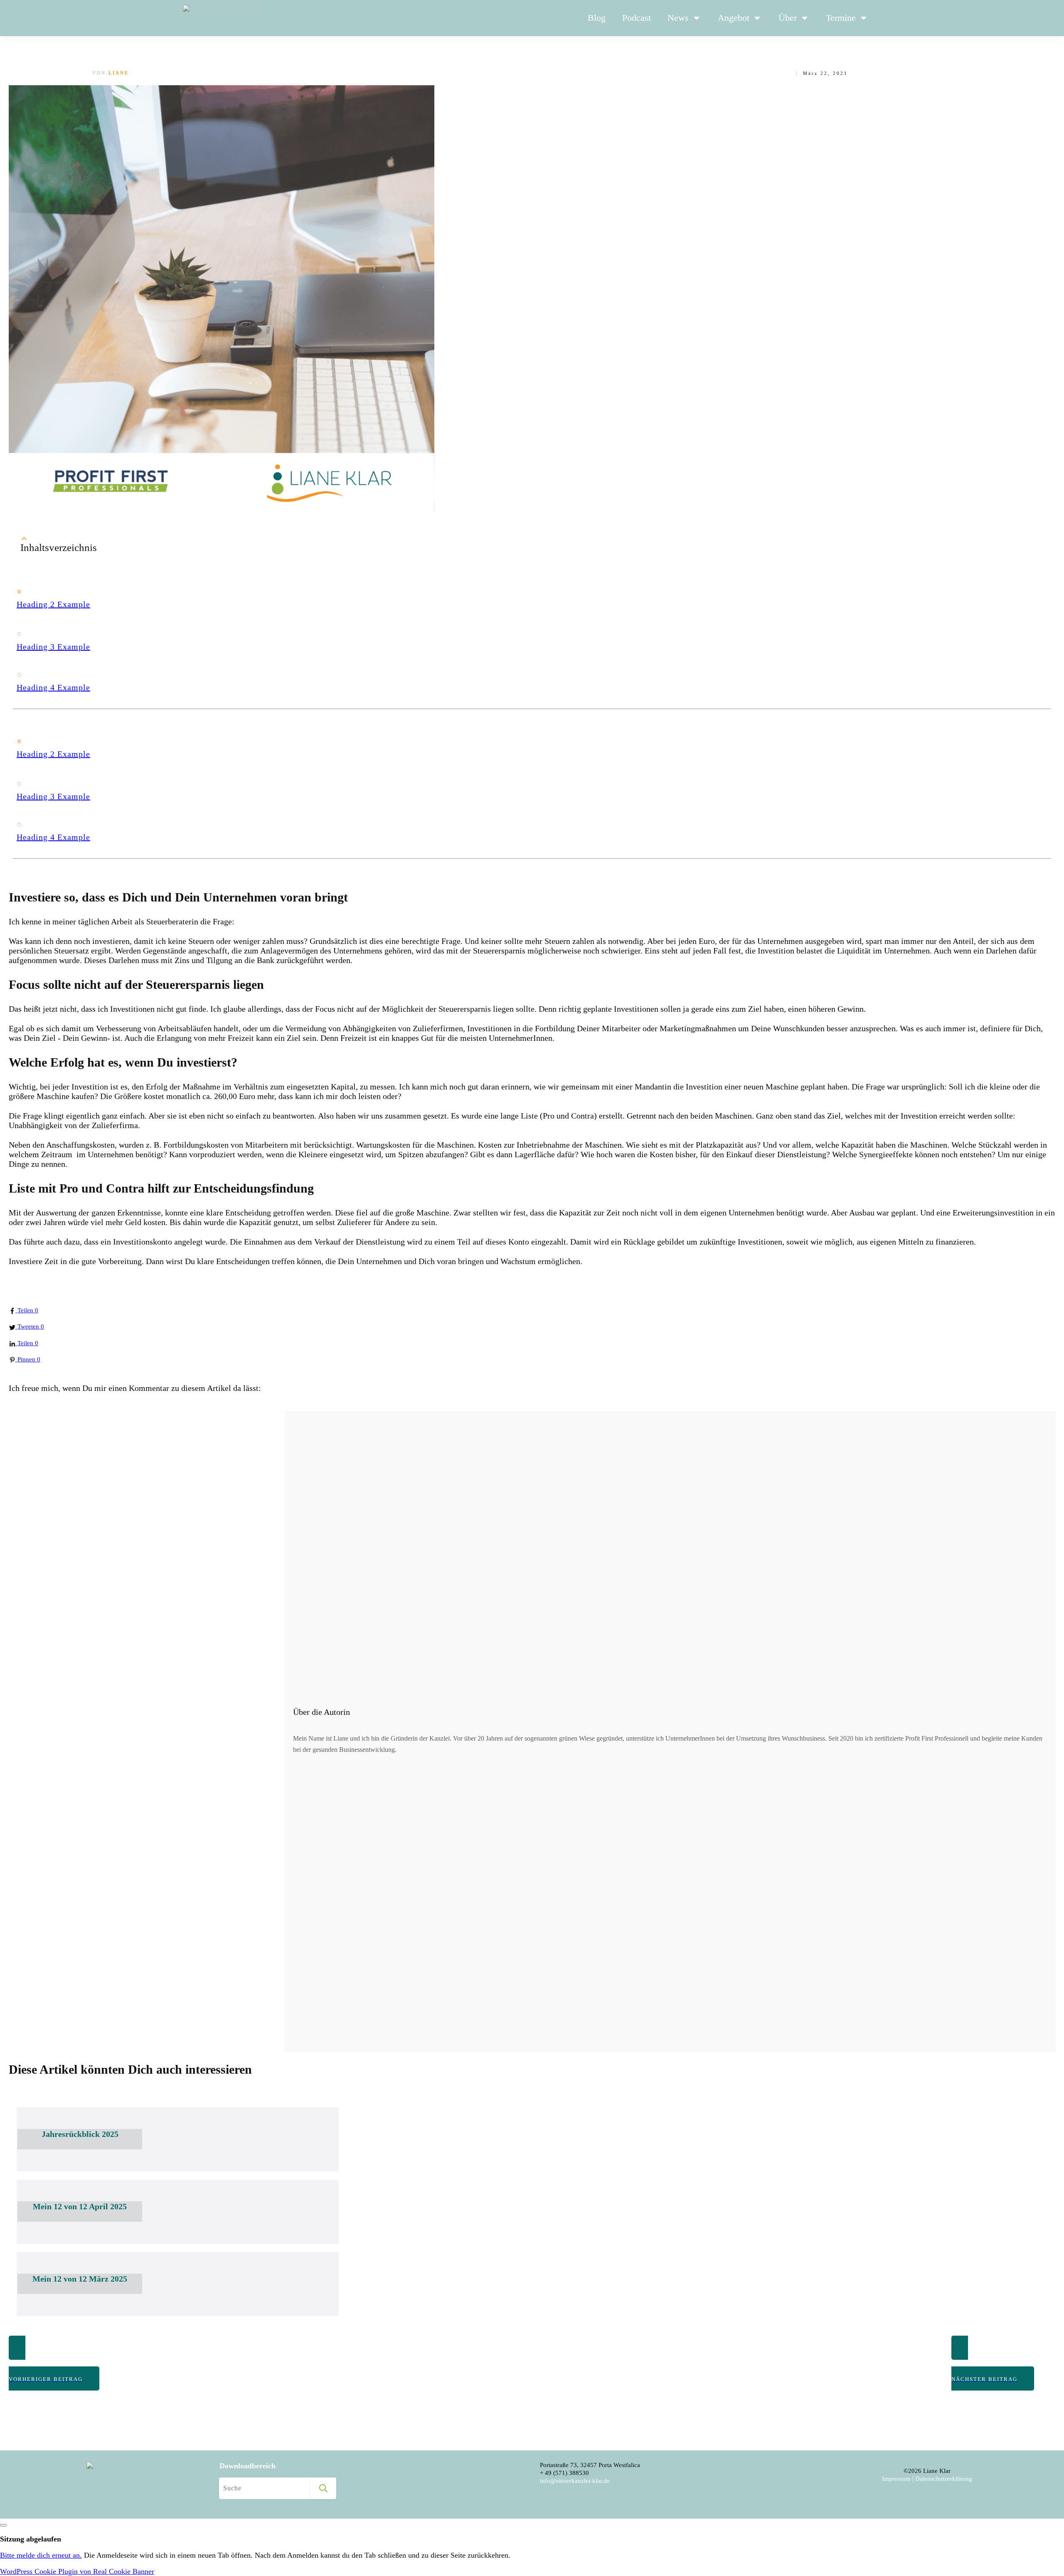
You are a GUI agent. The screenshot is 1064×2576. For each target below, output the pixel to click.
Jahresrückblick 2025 (80, 2134)
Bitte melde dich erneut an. (41, 2555)
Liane (119, 73)
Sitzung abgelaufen (31, 2539)
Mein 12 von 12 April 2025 (80, 2206)
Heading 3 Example (53, 647)
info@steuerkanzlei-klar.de (575, 2481)
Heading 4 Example (53, 687)
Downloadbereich (248, 2466)
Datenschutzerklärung (944, 2479)
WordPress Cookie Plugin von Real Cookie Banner (77, 2571)
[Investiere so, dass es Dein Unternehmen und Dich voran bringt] (222, 509)
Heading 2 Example (53, 604)
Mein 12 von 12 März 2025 (80, 2279)
